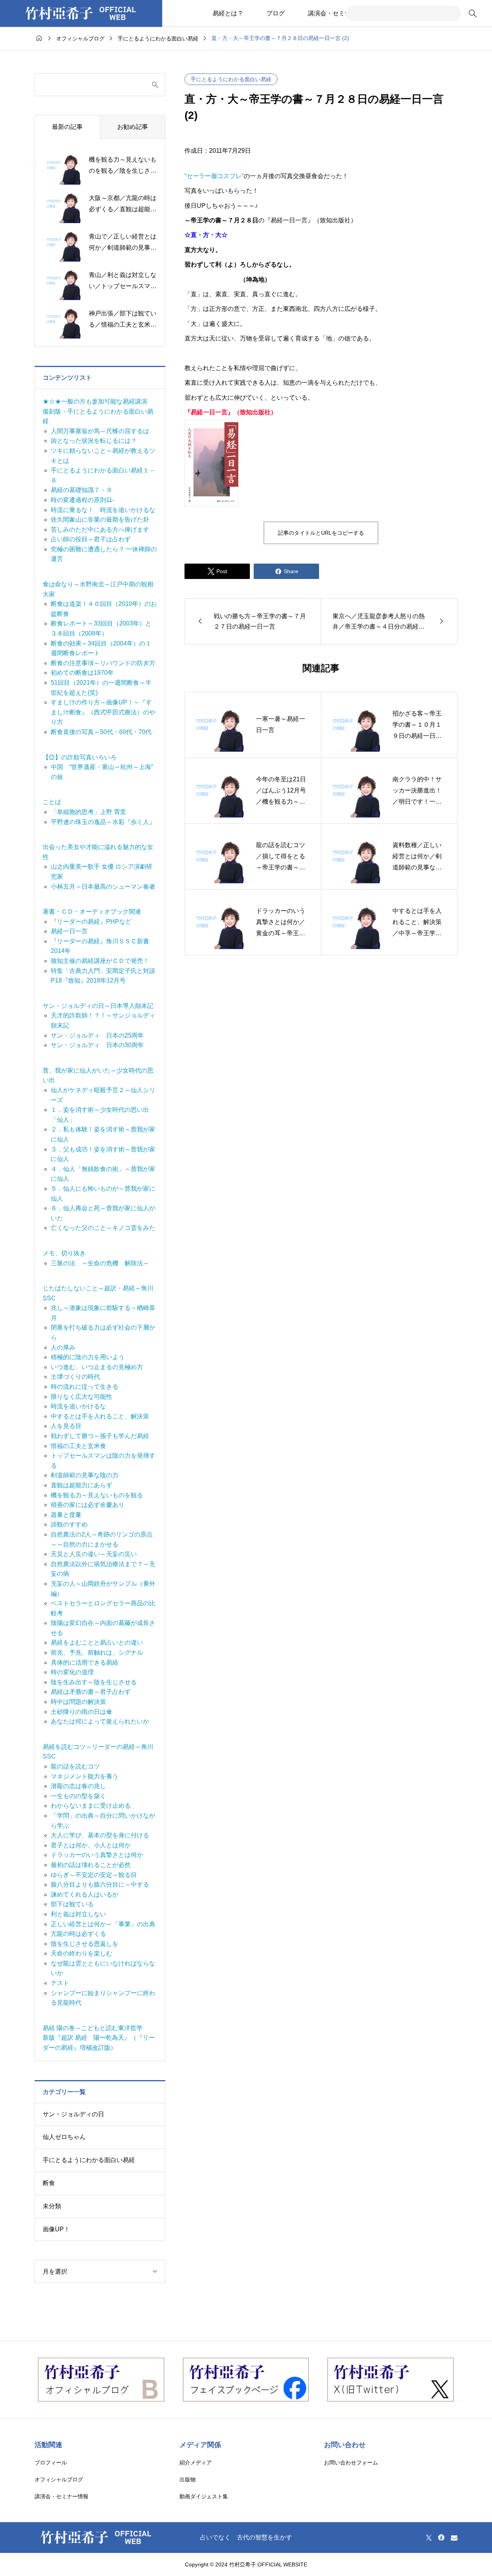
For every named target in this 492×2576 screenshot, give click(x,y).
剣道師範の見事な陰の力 (85, 1475)
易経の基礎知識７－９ (81, 490)
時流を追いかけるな (78, 1406)
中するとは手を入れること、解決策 (100, 1416)
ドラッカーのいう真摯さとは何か (97, 1855)
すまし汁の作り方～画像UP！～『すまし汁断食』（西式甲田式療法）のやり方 (103, 712)
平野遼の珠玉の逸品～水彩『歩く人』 (103, 822)
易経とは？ (228, 13)
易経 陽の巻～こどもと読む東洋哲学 (93, 2028)
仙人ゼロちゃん (64, 2137)
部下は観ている (72, 1904)
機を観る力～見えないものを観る (97, 1495)
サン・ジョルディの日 (73, 2114)
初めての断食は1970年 (82, 673)
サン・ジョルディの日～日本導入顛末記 (98, 1006)
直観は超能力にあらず (81, 1485)
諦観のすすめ (69, 1524)
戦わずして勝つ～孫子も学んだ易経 (100, 1436)
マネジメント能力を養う (85, 1776)
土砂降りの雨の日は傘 (81, 1712)
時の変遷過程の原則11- (82, 500)
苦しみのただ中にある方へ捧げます (100, 530)
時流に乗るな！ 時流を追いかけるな (103, 510)
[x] (429, 2538)
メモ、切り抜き (64, 1253)
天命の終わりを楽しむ (81, 1953)
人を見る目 (66, 1426)
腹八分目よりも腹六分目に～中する (100, 1884)
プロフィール (51, 2463)
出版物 (188, 2479)
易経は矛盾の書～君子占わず (91, 1692)
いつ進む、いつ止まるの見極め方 (97, 1367)
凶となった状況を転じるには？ (94, 441)
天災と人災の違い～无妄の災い (94, 1554)
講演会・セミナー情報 (339, 13)
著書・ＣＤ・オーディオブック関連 (92, 912)
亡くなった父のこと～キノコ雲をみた (103, 1228)
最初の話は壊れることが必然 (91, 1865)
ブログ (276, 13)
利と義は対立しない (78, 1914)
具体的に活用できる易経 (85, 1663)
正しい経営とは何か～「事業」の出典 (103, 1924)
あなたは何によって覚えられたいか (100, 1721)
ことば (52, 802)
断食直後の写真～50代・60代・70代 (101, 732)
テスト (60, 1983)
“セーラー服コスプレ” (214, 176)
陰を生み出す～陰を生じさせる (94, 1682)
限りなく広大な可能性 (81, 1397)
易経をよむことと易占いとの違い (97, 1643)
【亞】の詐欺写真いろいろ (80, 757)
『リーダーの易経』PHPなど (91, 922)
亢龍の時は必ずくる (78, 1934)
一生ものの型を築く (78, 1796)
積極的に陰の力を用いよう (88, 1357)
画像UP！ (56, 2229)
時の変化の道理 (72, 1672)
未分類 (52, 2206)
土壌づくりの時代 (75, 1377)
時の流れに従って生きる (85, 1387)
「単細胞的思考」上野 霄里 (88, 812)
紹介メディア (196, 2463)
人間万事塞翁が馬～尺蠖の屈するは (100, 431)
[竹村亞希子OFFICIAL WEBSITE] (81, 13)
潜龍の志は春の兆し (78, 1786)
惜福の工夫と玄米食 (78, 1446)
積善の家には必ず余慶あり (88, 1505)
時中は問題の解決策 (78, 1702)
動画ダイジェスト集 (204, 2496)
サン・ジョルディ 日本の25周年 (97, 1035)
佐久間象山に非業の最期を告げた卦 (100, 520)
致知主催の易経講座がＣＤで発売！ (100, 961)
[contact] (454, 2538)
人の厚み (63, 1347)
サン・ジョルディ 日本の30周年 (97, 1045)
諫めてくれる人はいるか (85, 1894)
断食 (49, 2183)
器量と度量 (66, 1515)
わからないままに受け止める (91, 1806)
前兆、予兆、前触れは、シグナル (97, 1653)
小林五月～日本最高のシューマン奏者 (103, 887)
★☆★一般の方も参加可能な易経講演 (95, 401)
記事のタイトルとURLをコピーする (321, 533)
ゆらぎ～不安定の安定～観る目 (94, 1875)
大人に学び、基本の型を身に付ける (100, 1835)
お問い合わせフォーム (351, 2463)
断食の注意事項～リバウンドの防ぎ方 (103, 663)
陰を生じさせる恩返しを (85, 1944)
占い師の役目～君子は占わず (91, 539)
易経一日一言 (69, 931)
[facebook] (441, 2538)
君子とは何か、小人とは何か (91, 1845)
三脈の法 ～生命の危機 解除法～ (100, 1263)
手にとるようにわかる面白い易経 (231, 79)
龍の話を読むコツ (75, 1766)
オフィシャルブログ (59, 2479)
